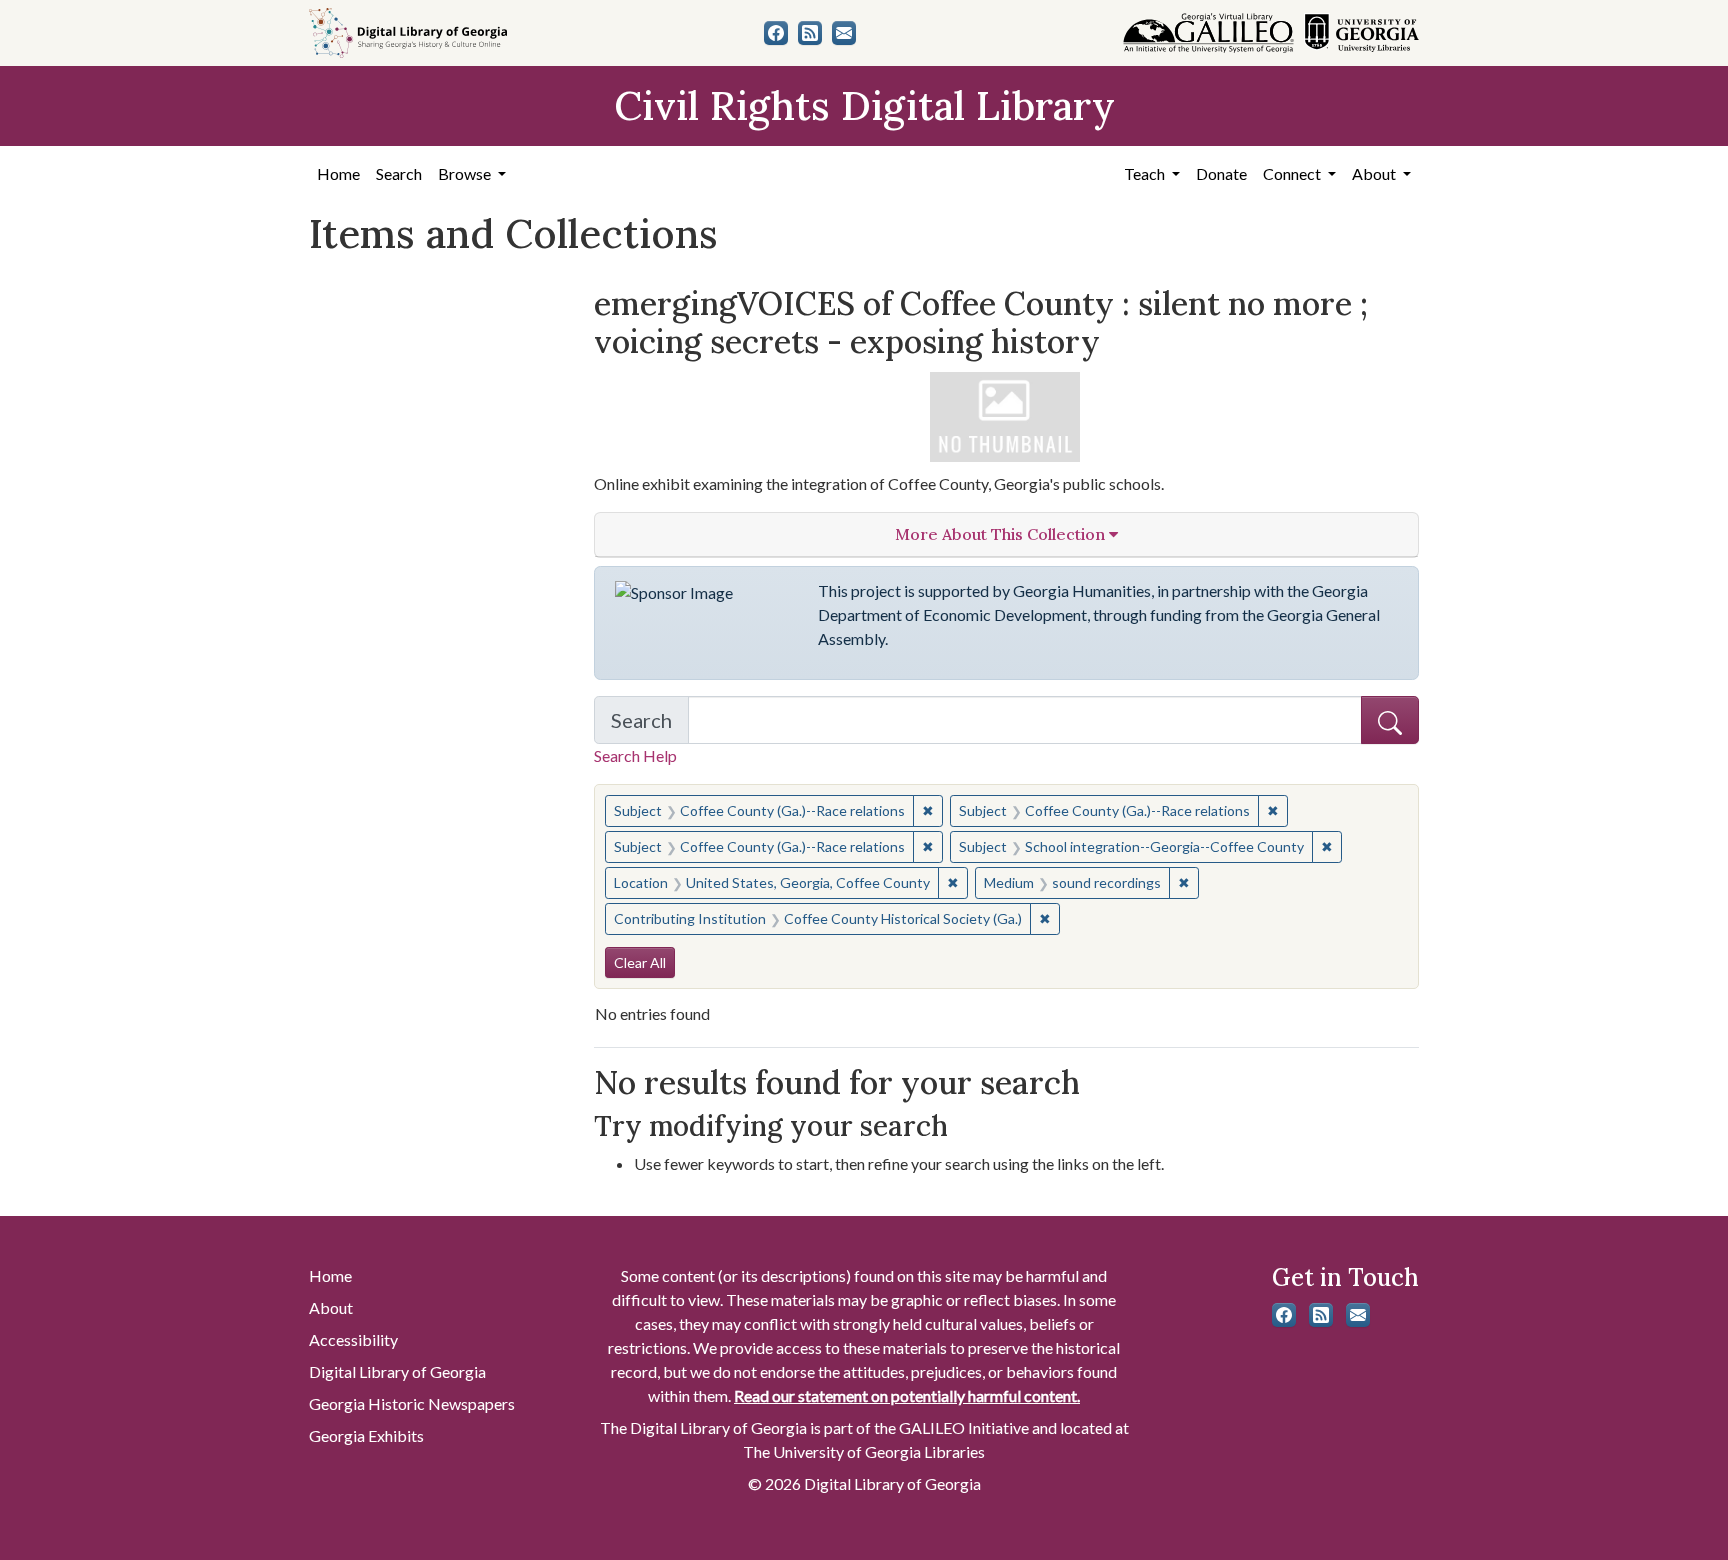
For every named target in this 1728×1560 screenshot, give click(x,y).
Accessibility (353, 1339)
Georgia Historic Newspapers (412, 1403)
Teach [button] (1146, 173)
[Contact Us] (844, 33)
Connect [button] (1293, 173)
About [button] (1375, 173)
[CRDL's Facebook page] (776, 33)
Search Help (635, 755)
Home (338, 173)
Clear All (640, 962)
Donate (1221, 173)
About (331, 1307)
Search (399, 173)
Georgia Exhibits (366, 1435)
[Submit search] (1390, 720)
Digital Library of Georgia (397, 1371)
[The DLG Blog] (810, 33)
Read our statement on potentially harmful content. (907, 1395)
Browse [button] (466, 173)
